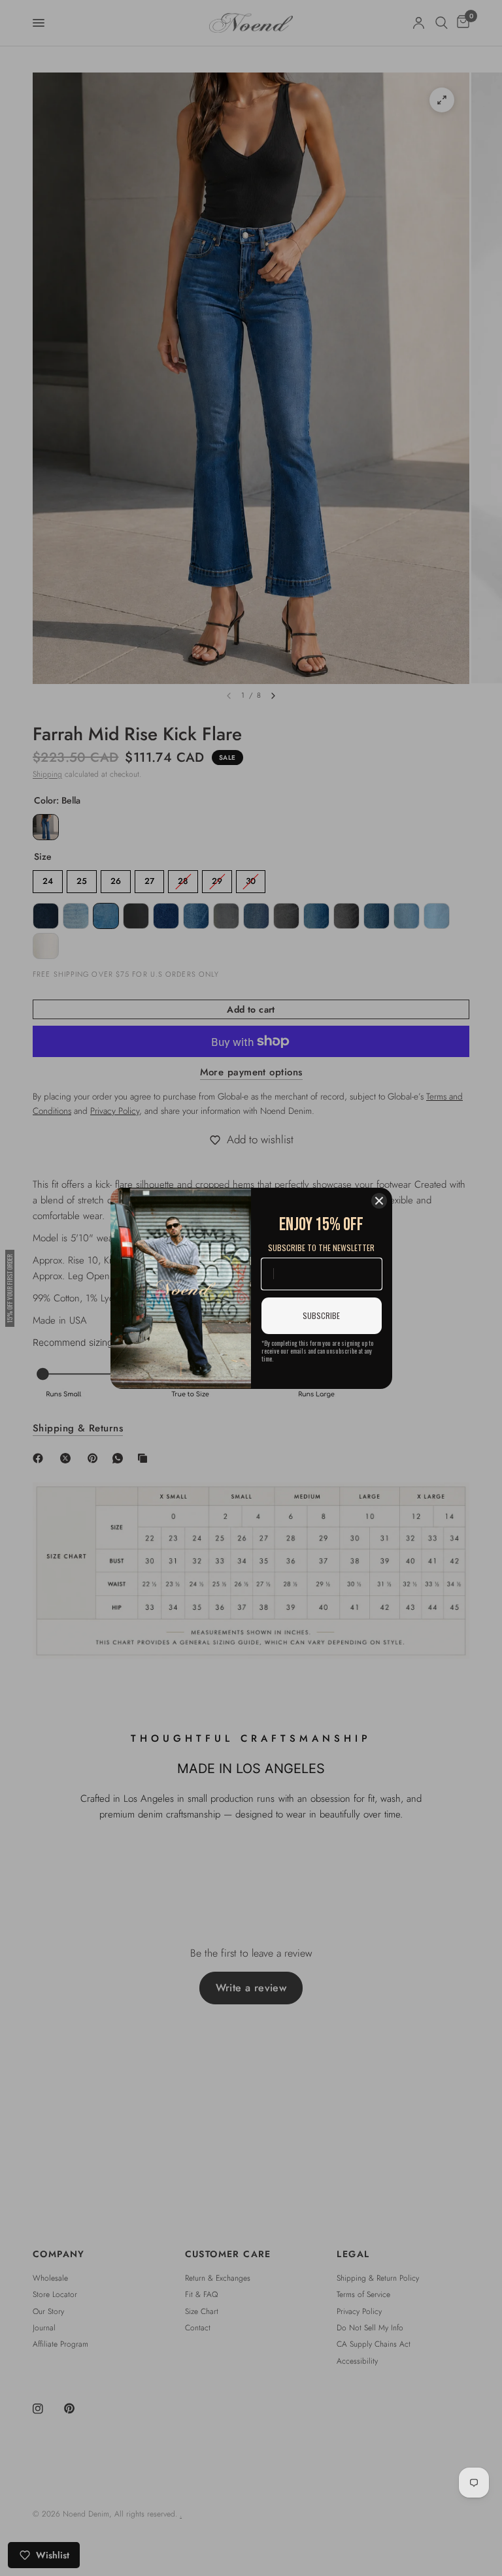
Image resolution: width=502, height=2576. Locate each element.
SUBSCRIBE (321, 1315)
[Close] (379, 1201)
